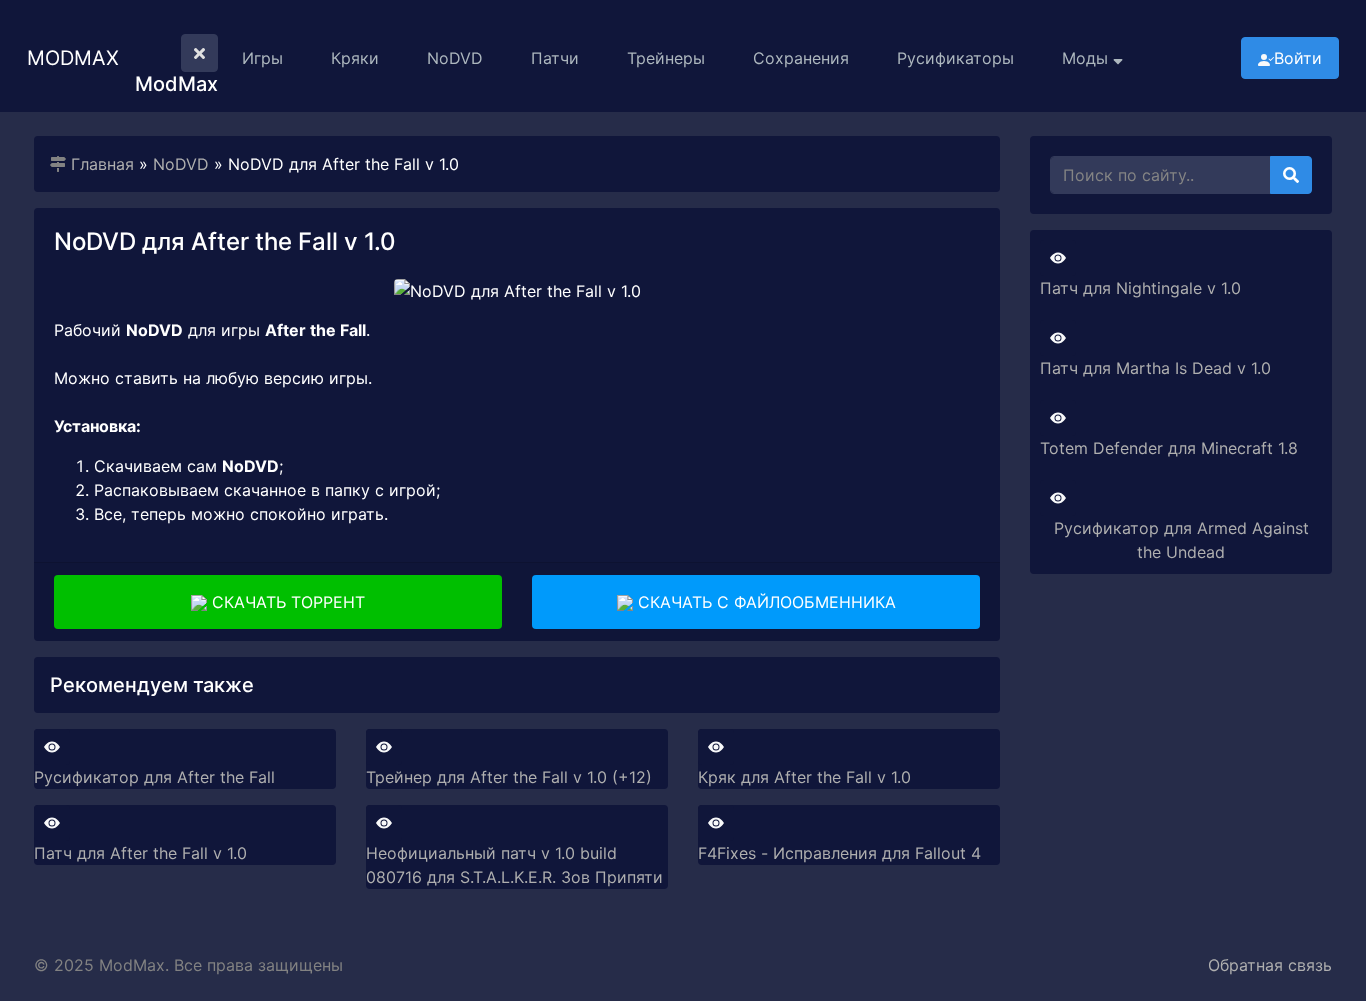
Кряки (355, 58)
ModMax (73, 58)
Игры (262, 58)
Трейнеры (666, 58)
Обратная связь (1270, 965)
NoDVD (455, 58)
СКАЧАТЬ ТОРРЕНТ (286, 602)
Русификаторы (955, 58)
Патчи (555, 58)
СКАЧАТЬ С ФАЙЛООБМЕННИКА (764, 602)
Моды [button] (1087, 58)
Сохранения (801, 58)
